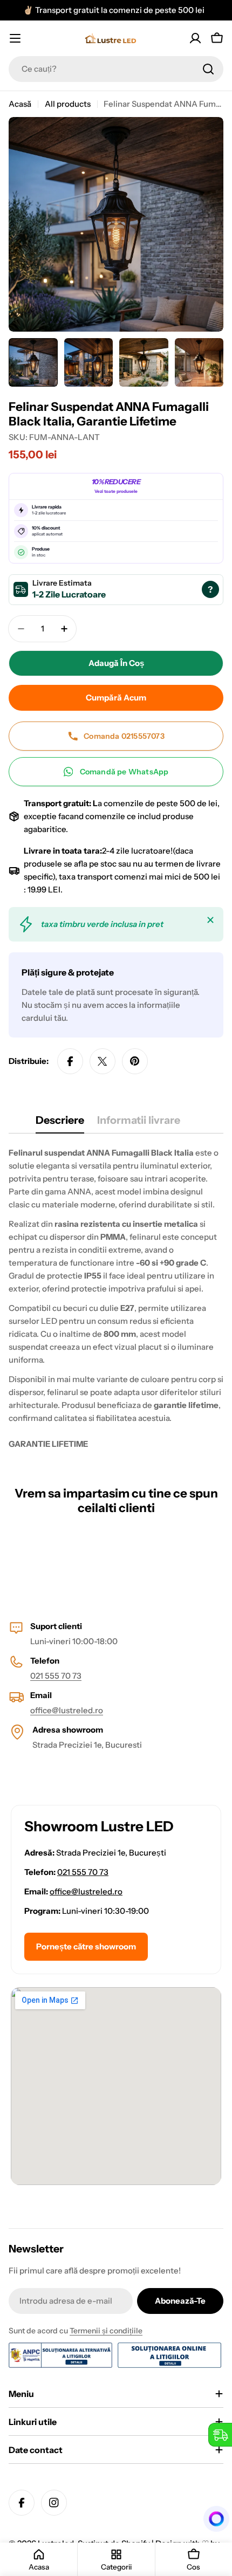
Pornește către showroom (86, 1946)
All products (68, 104)
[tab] (60, 1124)
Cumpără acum (116, 698)
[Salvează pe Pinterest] (135, 1061)
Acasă (20, 104)
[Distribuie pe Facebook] (70, 1061)
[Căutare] (208, 69)
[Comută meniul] (15, 38)
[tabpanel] (116, 1299)
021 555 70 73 (56, 1676)
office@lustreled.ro (67, 1710)
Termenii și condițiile (106, 2331)
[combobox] (116, 69)
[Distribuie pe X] (103, 1061)
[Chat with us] (213, 2519)
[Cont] (195, 38)
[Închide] (210, 920)
